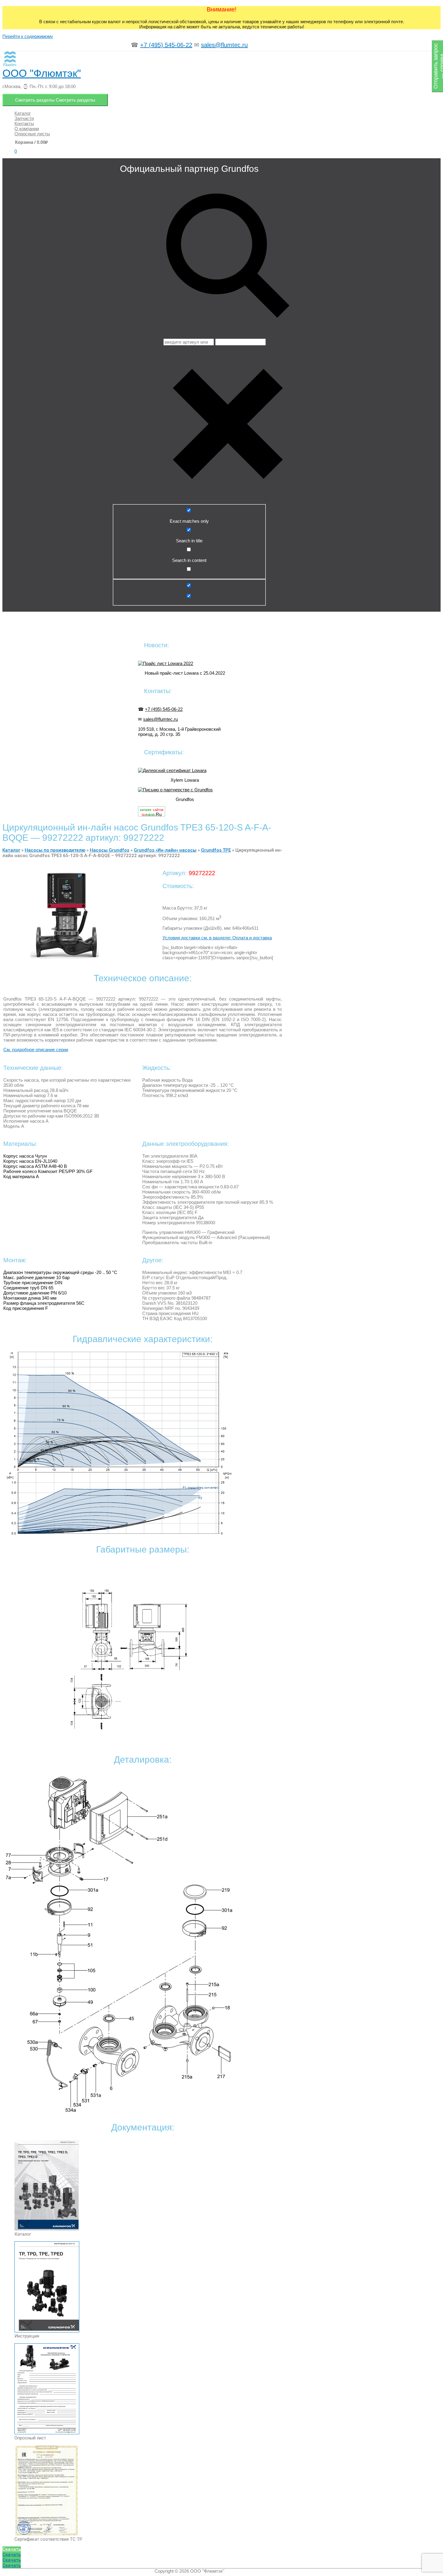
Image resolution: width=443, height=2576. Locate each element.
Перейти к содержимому (28, 36)
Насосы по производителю (55, 850)
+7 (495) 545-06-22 (166, 45)
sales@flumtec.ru (224, 45)
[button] (12, 2549)
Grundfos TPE (216, 850)
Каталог (11, 850)
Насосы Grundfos (110, 850)
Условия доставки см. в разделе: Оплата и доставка (217, 938)
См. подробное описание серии (36, 1050)
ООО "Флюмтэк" (42, 73)
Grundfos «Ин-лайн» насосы (165, 850)
